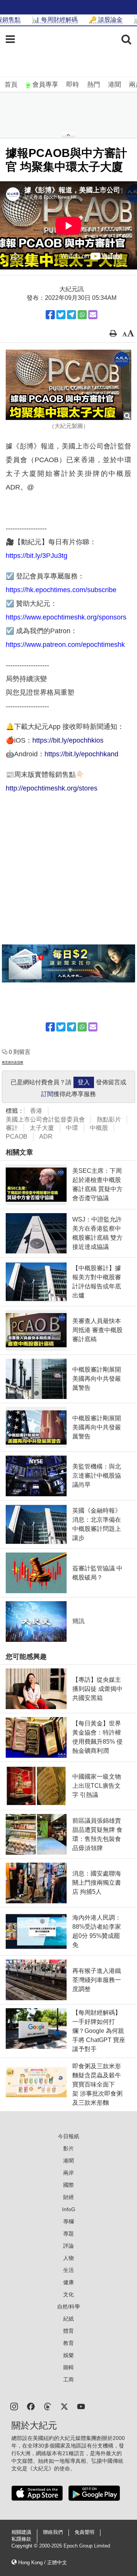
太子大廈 (42, 1128)
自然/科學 (68, 2307)
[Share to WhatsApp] (82, 315)
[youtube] (81, 2406)
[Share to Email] (93, 315)
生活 (68, 2270)
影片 (68, 2148)
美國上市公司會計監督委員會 (45, 1119)
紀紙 (68, 2319)
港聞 (115, 85)
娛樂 (68, 2355)
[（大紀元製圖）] (68, 385)
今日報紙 (68, 2136)
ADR (46, 1137)
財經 (68, 2197)
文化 (68, 2294)
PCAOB (17, 1137)
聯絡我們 (53, 2532)
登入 (84, 1082)
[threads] (48, 2406)
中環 (72, 1128)
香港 (36, 1111)
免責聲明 (84, 2532)
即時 (73, 85)
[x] (64, 2406)
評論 (68, 2246)
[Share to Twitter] (61, 315)
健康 (68, 2282)
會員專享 (45, 85)
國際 (68, 2185)
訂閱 (47, 1094)
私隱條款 (21, 2539)
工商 (68, 2380)
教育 (68, 2343)
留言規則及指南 (13, 1062)
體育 (68, 2331)
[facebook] (31, 2406)
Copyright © (25, 2546)
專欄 (68, 2221)
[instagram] (14, 2406)
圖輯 (68, 2367)
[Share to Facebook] (50, 315)
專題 (68, 2234)
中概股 (99, 1128)
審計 (12, 1128)
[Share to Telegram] (72, 315)
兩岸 (68, 2173)
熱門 (94, 85)
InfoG (69, 2209)
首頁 (11, 85)
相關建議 (21, 2532)
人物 (68, 2258)
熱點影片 (109, 1119)
